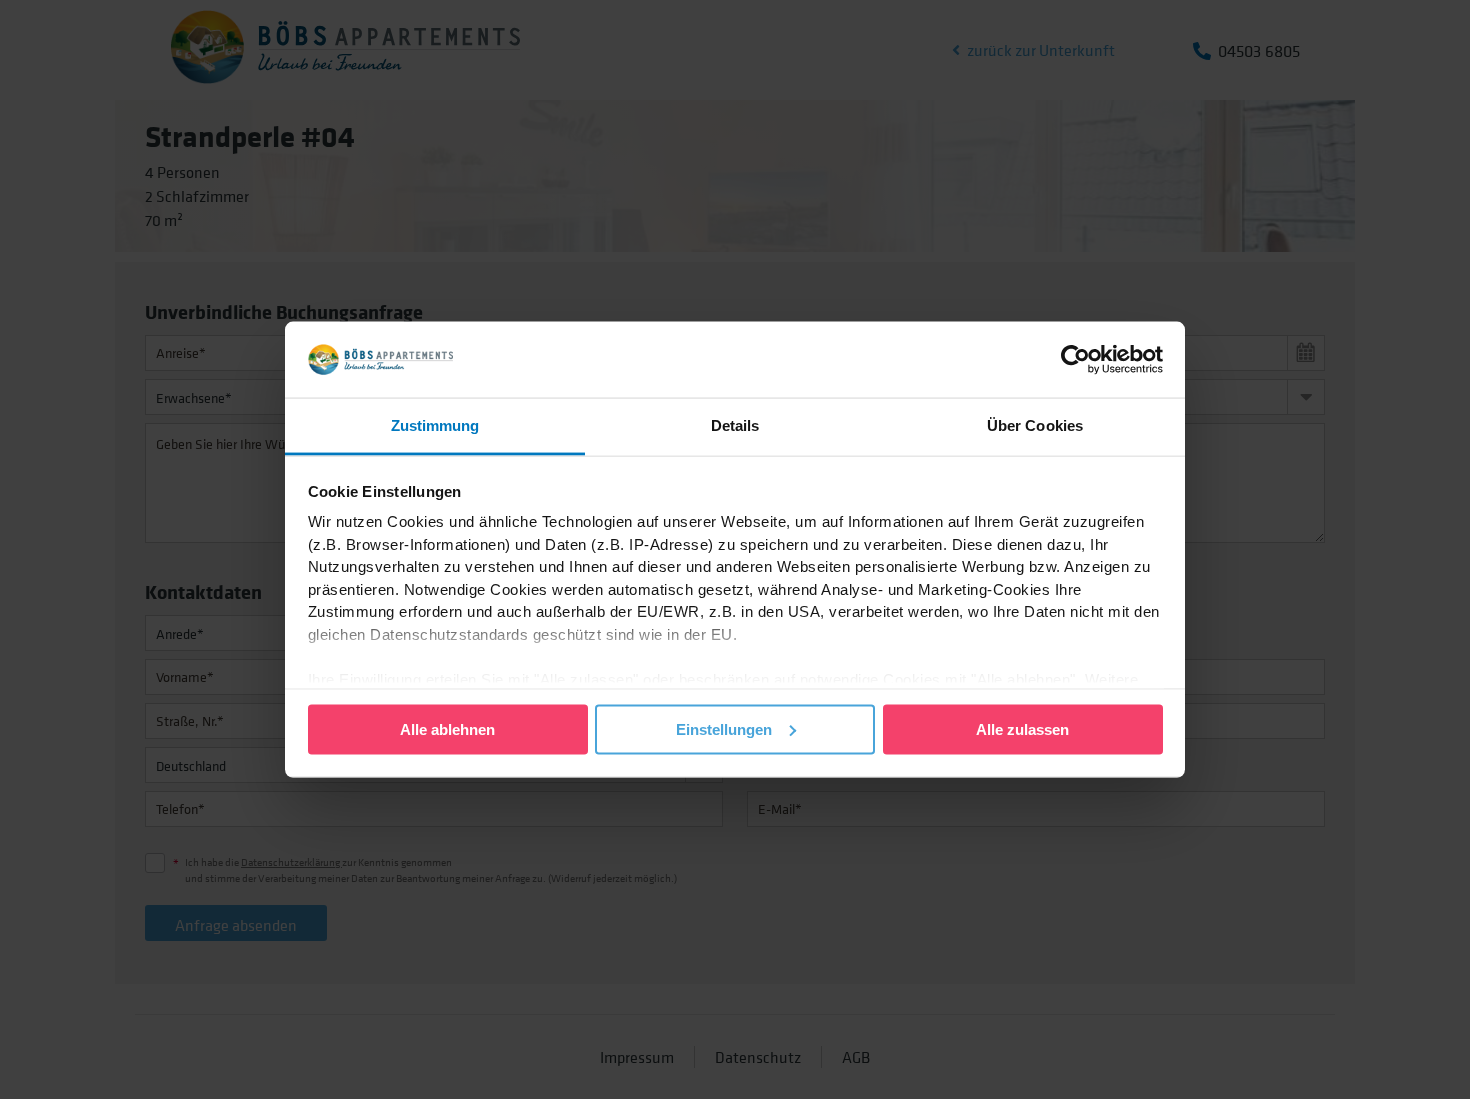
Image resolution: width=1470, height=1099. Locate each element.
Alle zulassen (1022, 728)
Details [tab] (735, 425)
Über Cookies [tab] (1035, 425)
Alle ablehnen (447, 728)
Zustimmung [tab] (435, 425)
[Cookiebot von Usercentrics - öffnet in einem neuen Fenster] (1075, 359)
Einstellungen (724, 728)
